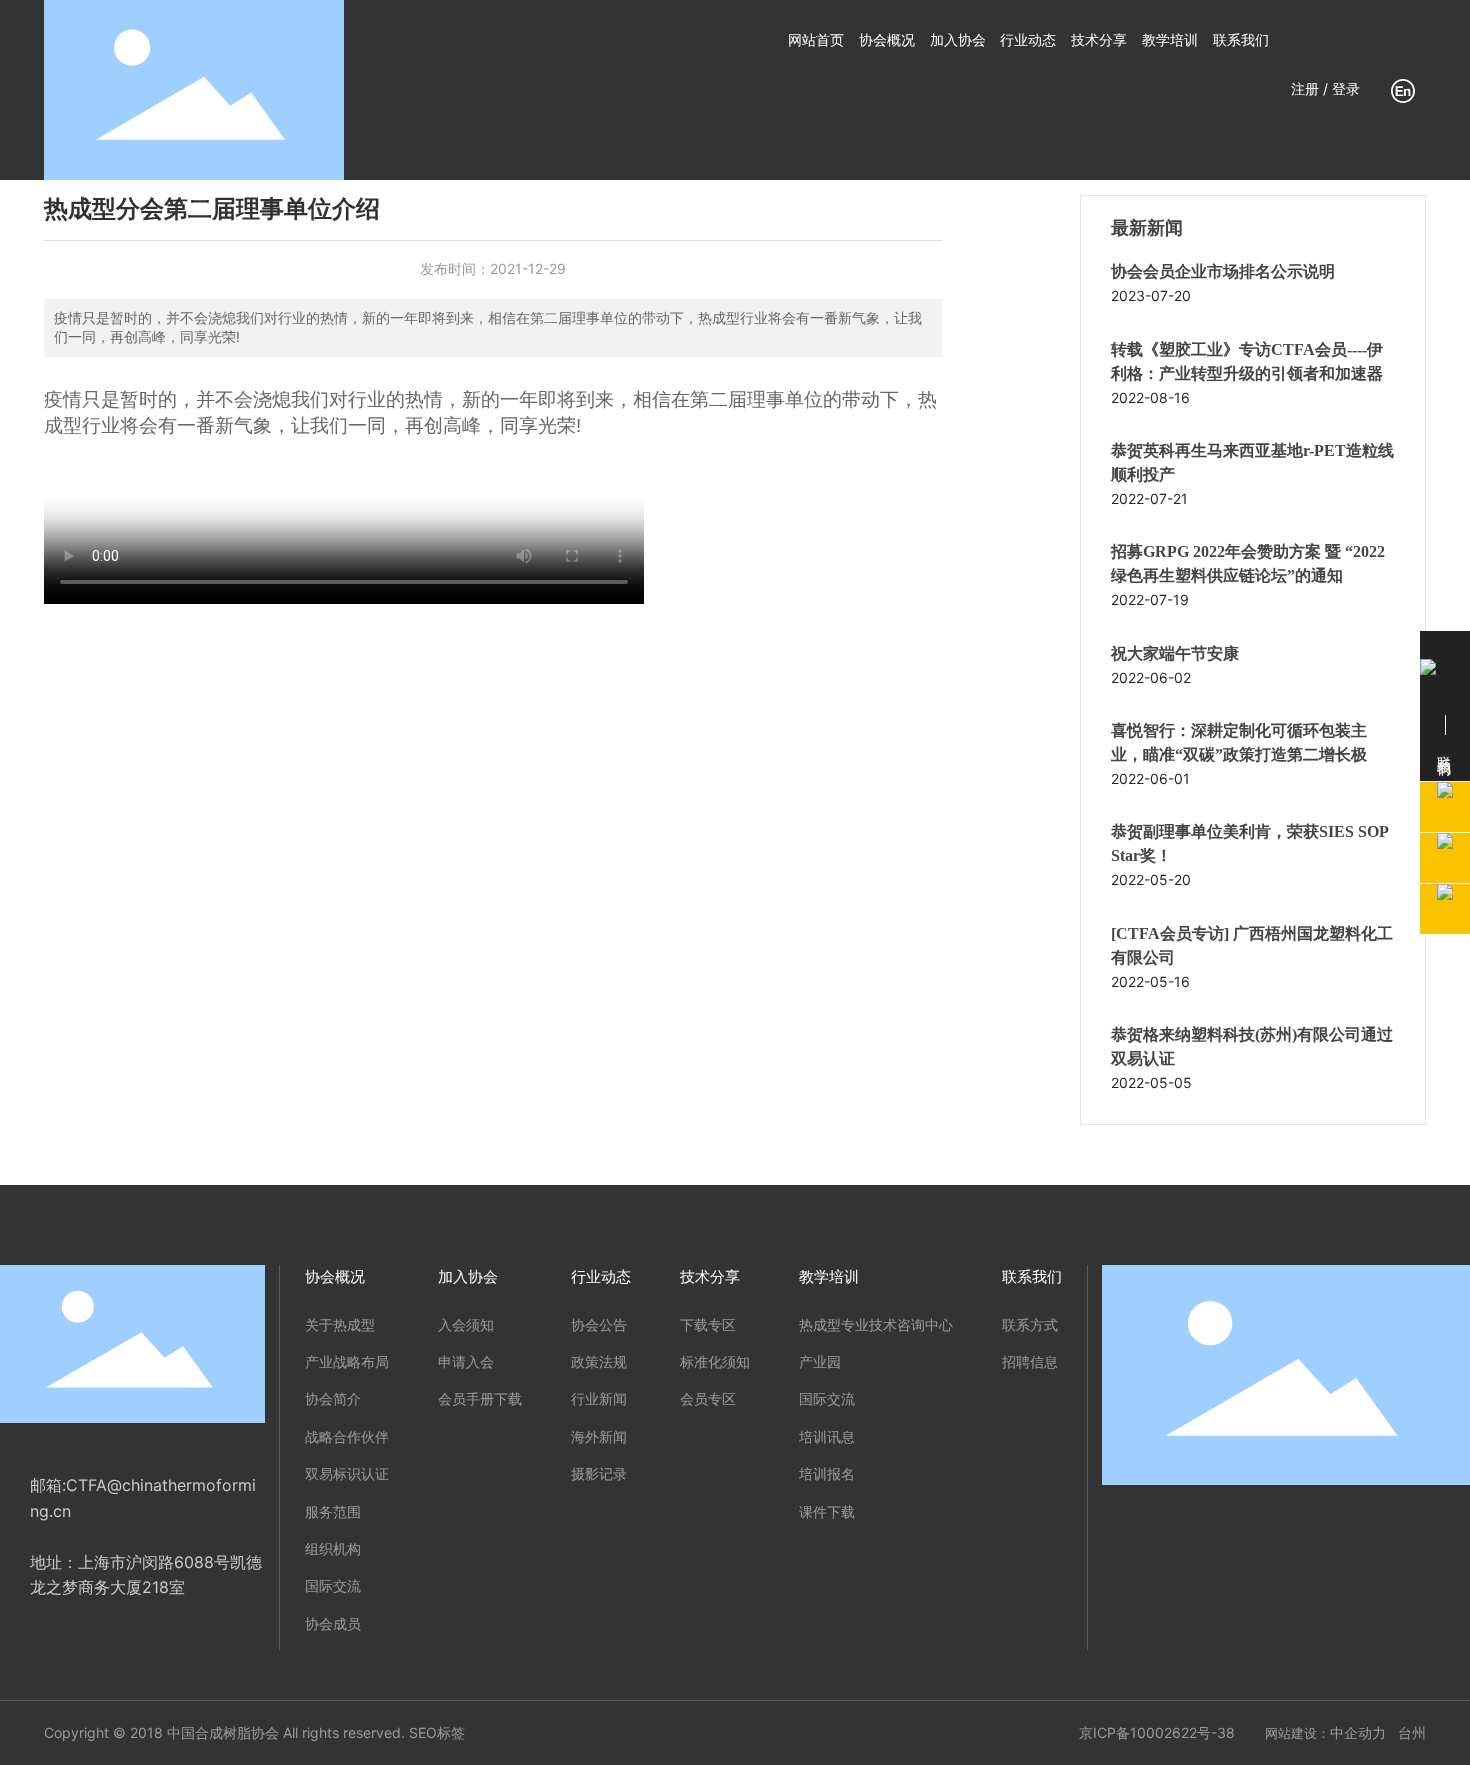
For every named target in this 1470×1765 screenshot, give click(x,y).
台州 (1412, 1732)
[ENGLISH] (1403, 88)
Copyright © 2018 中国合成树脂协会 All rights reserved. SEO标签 (254, 1732)
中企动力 (1358, 1732)
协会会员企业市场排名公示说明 (1223, 271)
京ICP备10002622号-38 (1157, 1732)
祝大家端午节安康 (1175, 653)
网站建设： (1297, 1733)
